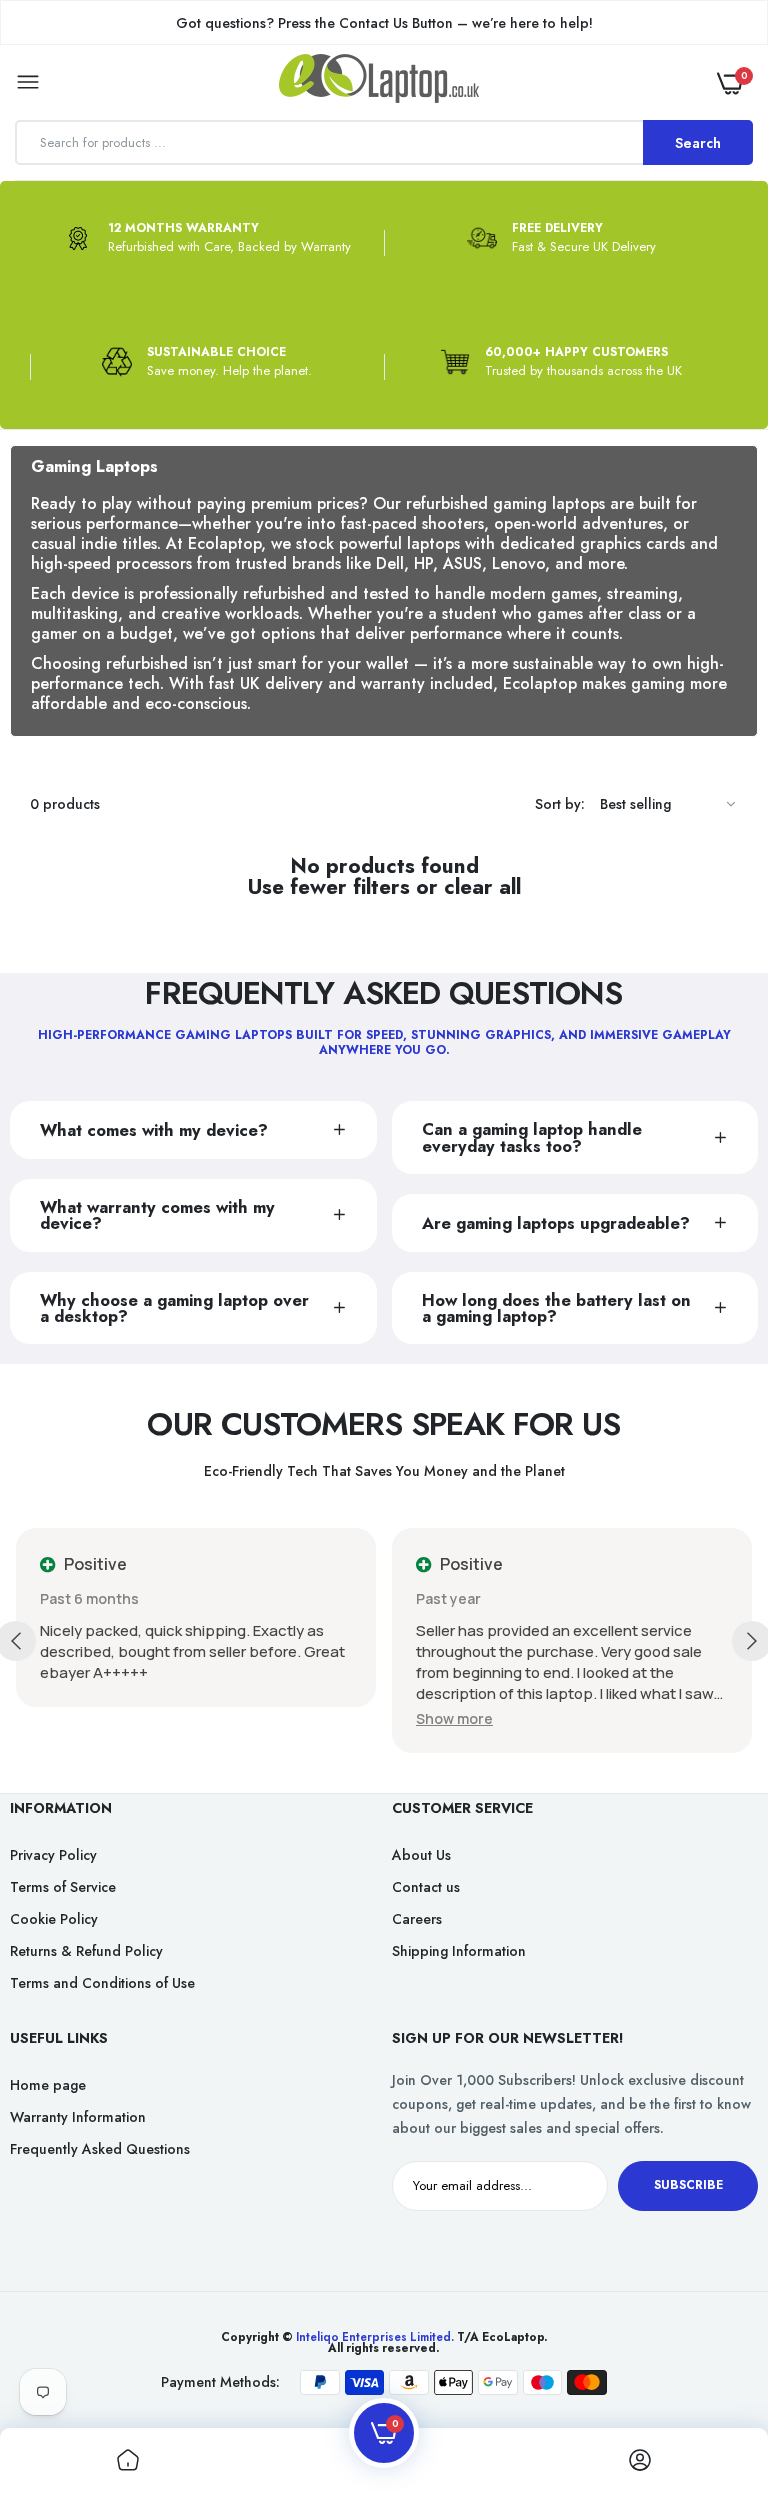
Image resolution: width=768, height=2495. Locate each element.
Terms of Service (63, 1887)
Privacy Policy (53, 1855)
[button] (454, 1718)
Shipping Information (459, 1951)
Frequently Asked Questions (100, 2149)
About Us (421, 1855)
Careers (417, 1919)
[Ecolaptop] (379, 82)
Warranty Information (78, 2117)
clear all (482, 887)
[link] (713, 2370)
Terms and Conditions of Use (102, 1983)
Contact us (426, 1887)
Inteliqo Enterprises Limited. (375, 2337)
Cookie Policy (54, 1919)
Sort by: (560, 804)
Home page (48, 2085)
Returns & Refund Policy (86, 1951)
